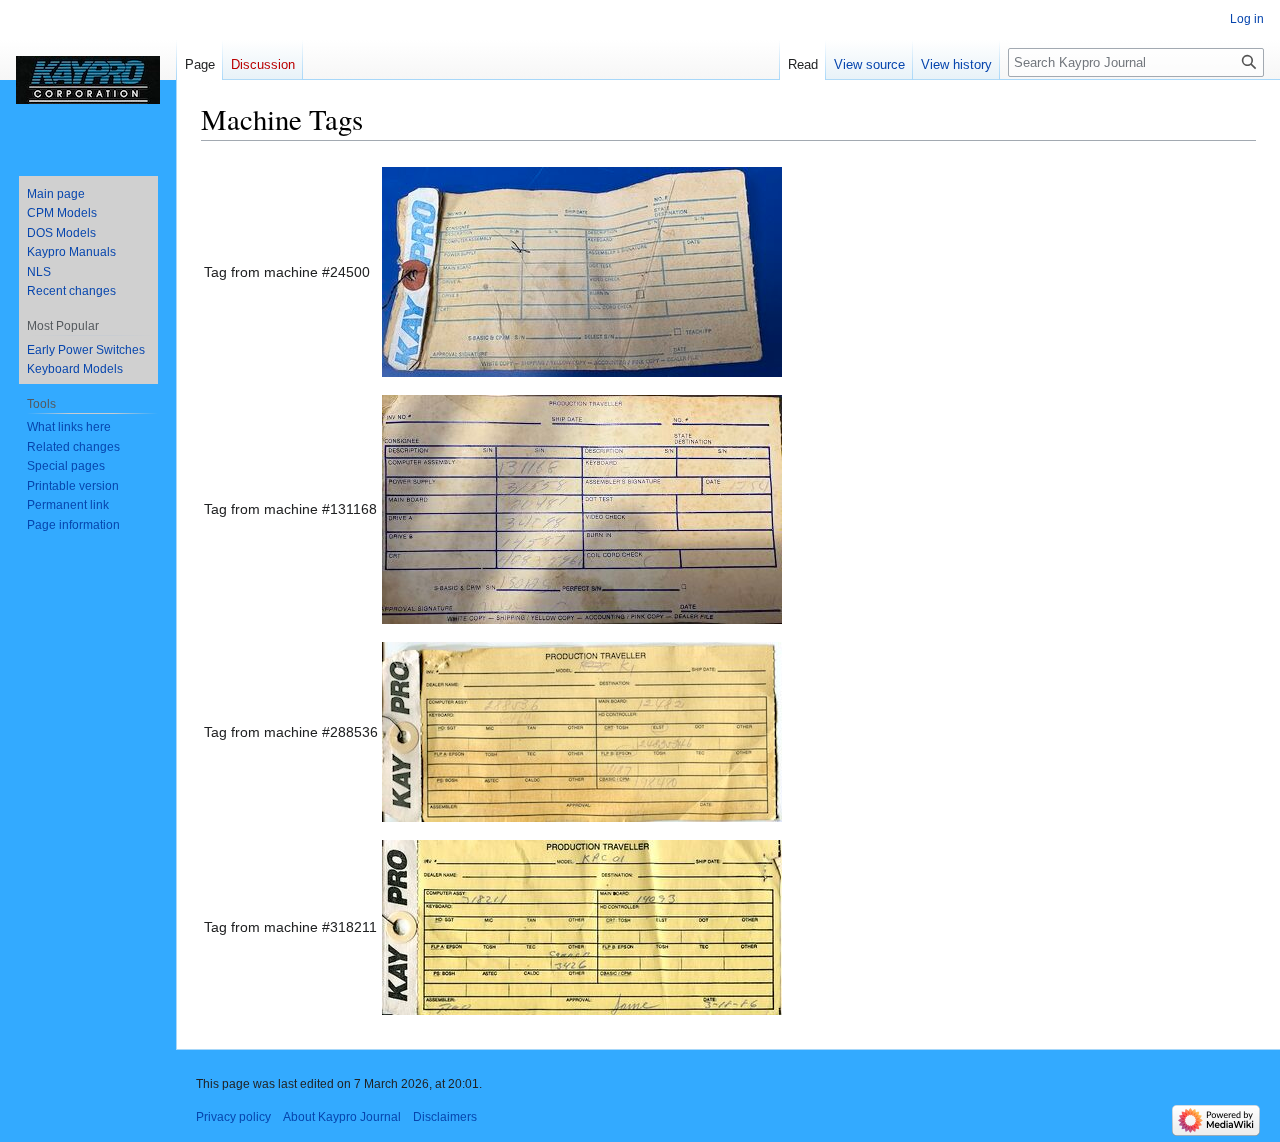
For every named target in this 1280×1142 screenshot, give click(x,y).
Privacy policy (233, 1117)
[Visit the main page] (88, 80)
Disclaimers (445, 1117)
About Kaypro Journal (342, 1117)
